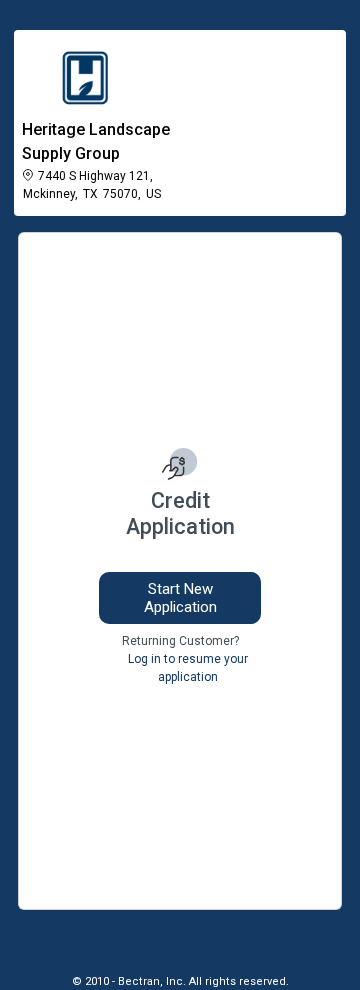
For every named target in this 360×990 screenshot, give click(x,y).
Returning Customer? (180, 641)
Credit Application (180, 513)
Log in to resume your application (188, 668)
